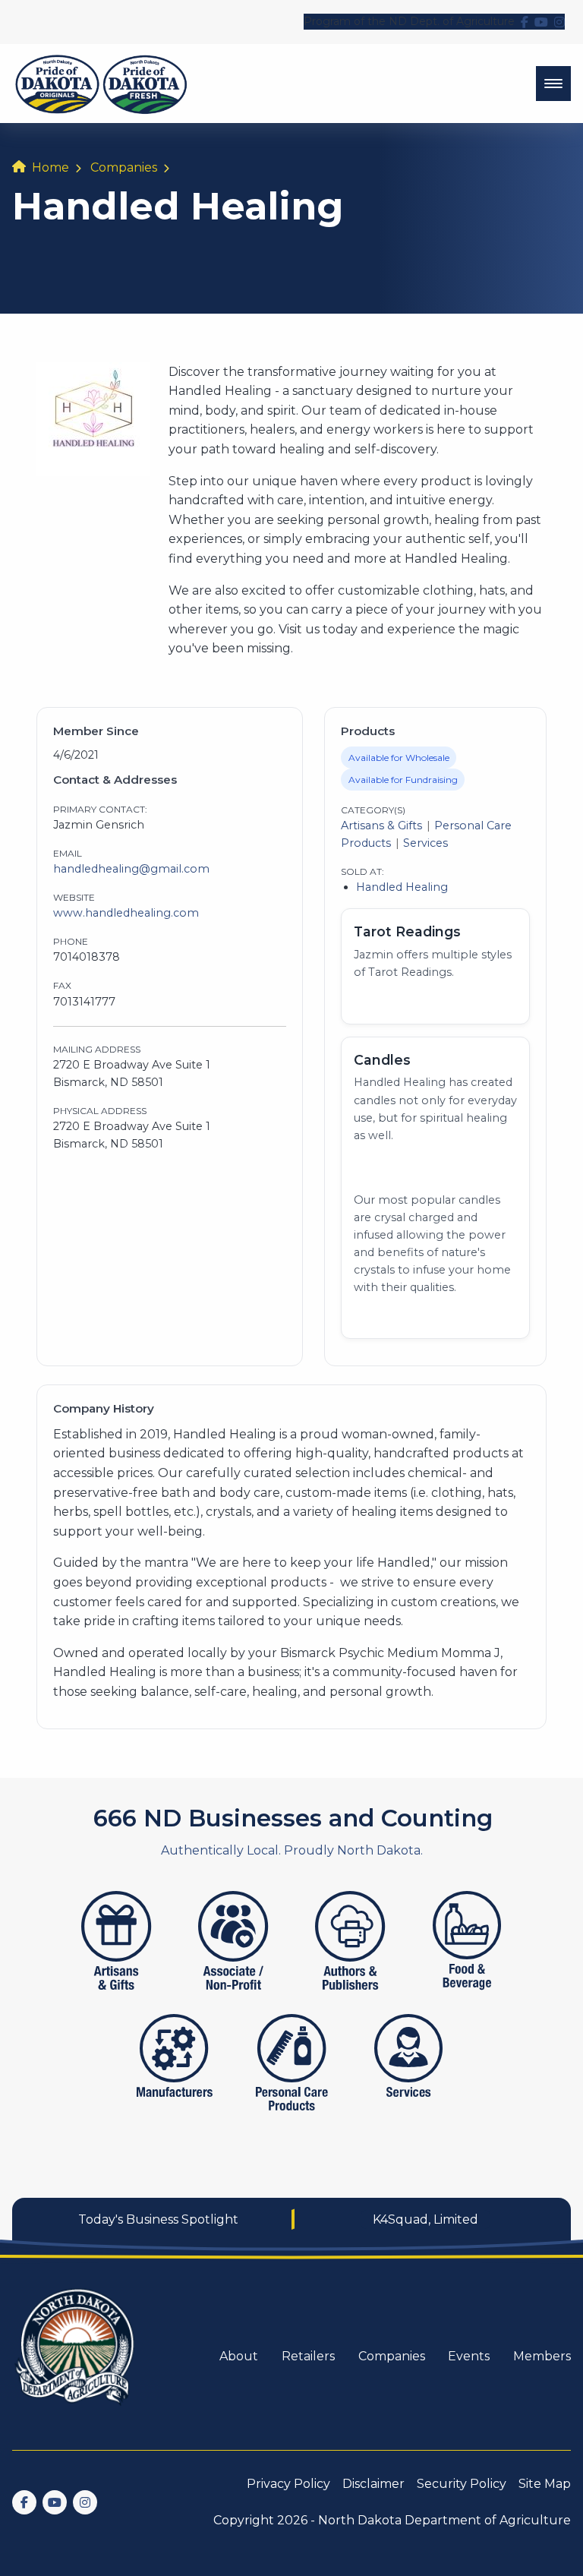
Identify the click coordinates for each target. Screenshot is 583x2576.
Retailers (308, 2356)
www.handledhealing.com (126, 913)
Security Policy (462, 2484)
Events (469, 2356)
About (239, 2356)
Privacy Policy (288, 2484)
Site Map (545, 2484)
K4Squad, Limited (425, 2219)
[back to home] (101, 84)
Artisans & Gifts (381, 826)
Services (425, 843)
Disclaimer (373, 2484)
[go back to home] (76, 2356)
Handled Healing (402, 887)
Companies (124, 167)
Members (542, 2356)
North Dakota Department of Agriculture (444, 2520)
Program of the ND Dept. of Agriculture (409, 21)
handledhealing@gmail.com (131, 869)
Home (50, 167)
